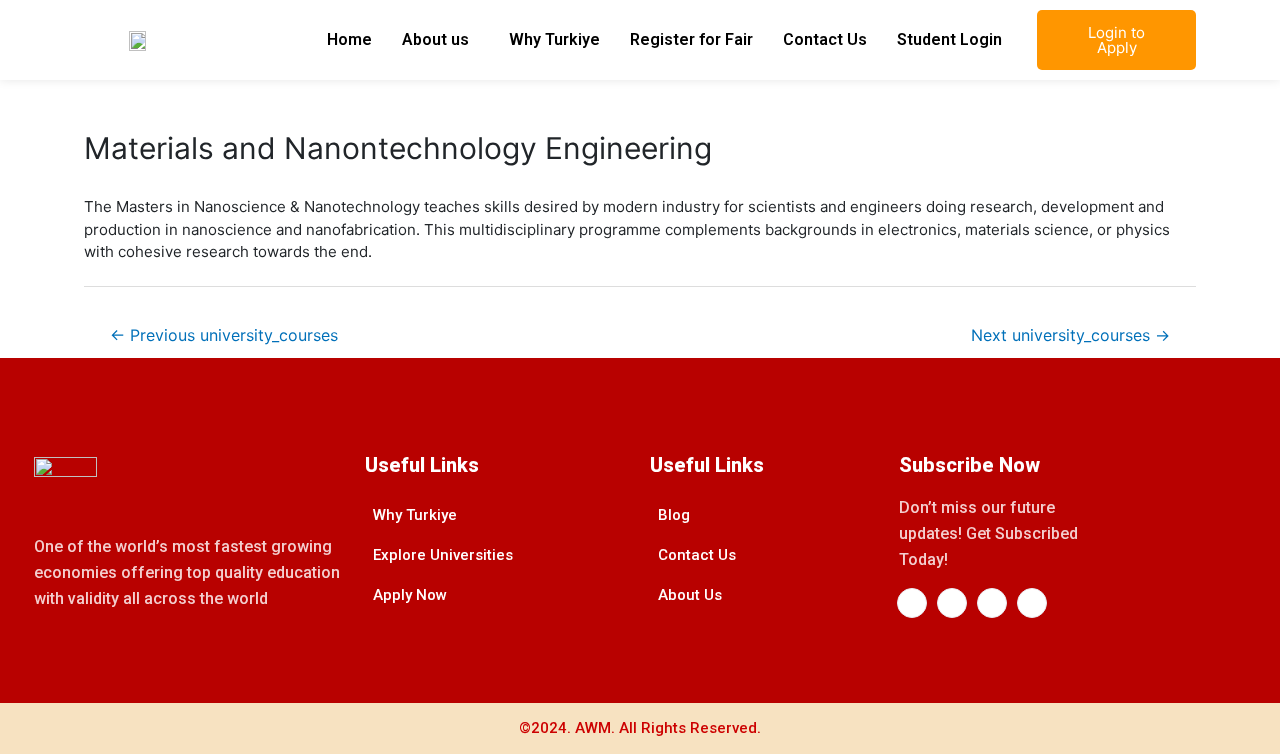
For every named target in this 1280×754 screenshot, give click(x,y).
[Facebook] (912, 603)
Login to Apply (1116, 40)
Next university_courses (1070, 335)
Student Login (949, 39)
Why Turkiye (554, 39)
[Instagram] (992, 603)
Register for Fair (691, 39)
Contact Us (825, 39)
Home (349, 39)
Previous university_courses (224, 335)
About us (435, 39)
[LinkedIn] (952, 603)
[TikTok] (1032, 603)
